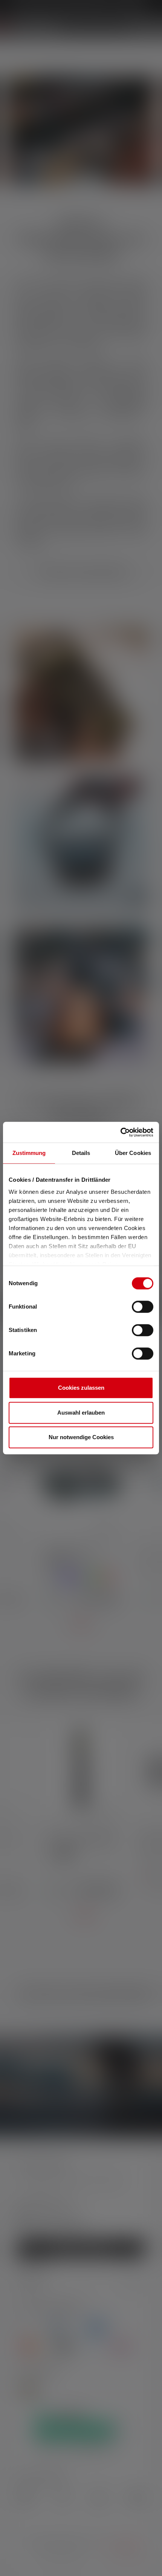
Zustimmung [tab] (29, 1153)
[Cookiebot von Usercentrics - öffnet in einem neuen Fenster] (120, 1132)
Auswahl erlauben (81, 1413)
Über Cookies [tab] (133, 1153)
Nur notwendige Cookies (81, 1437)
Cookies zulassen (81, 1388)
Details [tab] (81, 1153)
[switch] (143, 1307)
